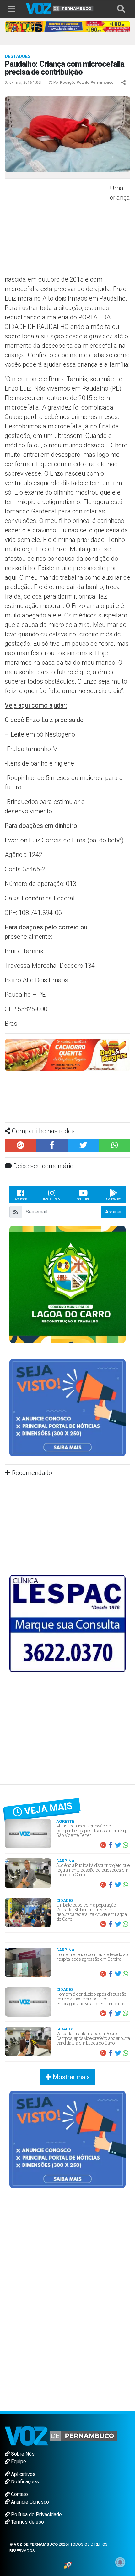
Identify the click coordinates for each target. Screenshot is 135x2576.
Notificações (24, 2482)
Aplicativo (113, 1199)
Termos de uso (27, 2522)
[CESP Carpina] (67, 1057)
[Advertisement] (57, 229)
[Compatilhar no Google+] (20, 1146)
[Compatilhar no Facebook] (52, 1146)
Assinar (113, 1212)
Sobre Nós (22, 2454)
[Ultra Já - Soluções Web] (68, 2565)
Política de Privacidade (36, 2514)
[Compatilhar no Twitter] (83, 1146)
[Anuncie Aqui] (67, 1407)
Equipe (18, 2461)
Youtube (83, 1199)
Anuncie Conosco (29, 2502)
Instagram (52, 1199)
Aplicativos (23, 2474)
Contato (19, 2494)
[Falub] (67, 26)
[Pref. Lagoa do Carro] (67, 1284)
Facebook (20, 1199)
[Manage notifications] (120, 2562)
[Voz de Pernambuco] (60, 8)
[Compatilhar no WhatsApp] (115, 1146)
